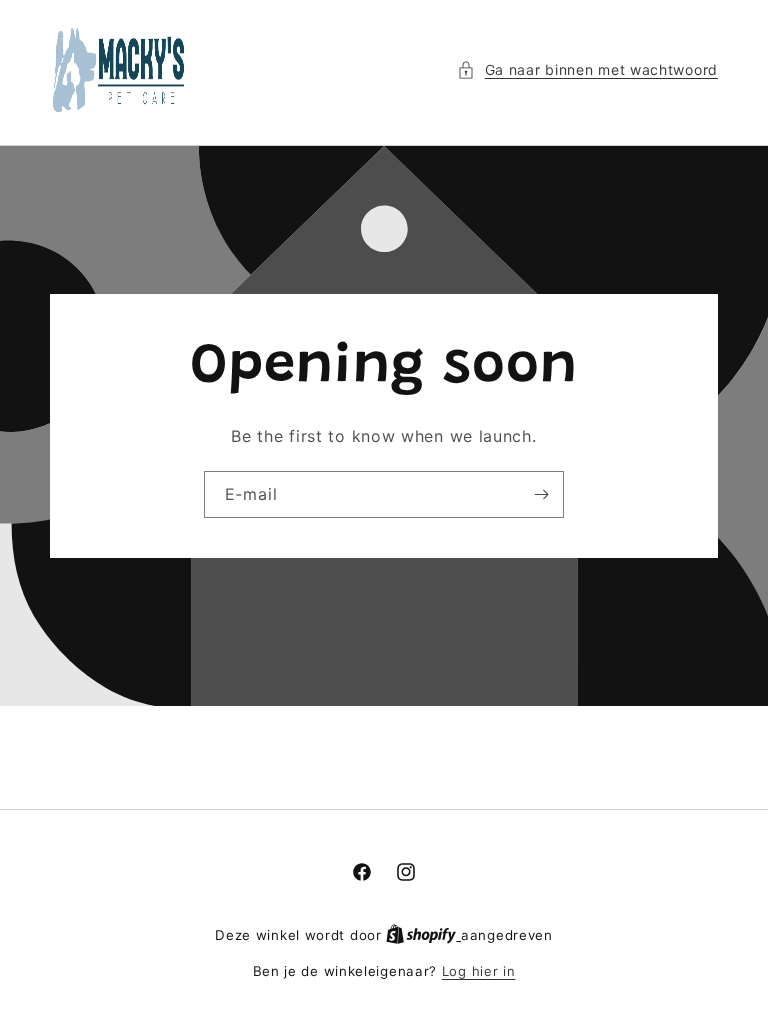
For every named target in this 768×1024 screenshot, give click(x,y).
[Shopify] (423, 935)
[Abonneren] (541, 494)
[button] (587, 69)
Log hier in (479, 971)
